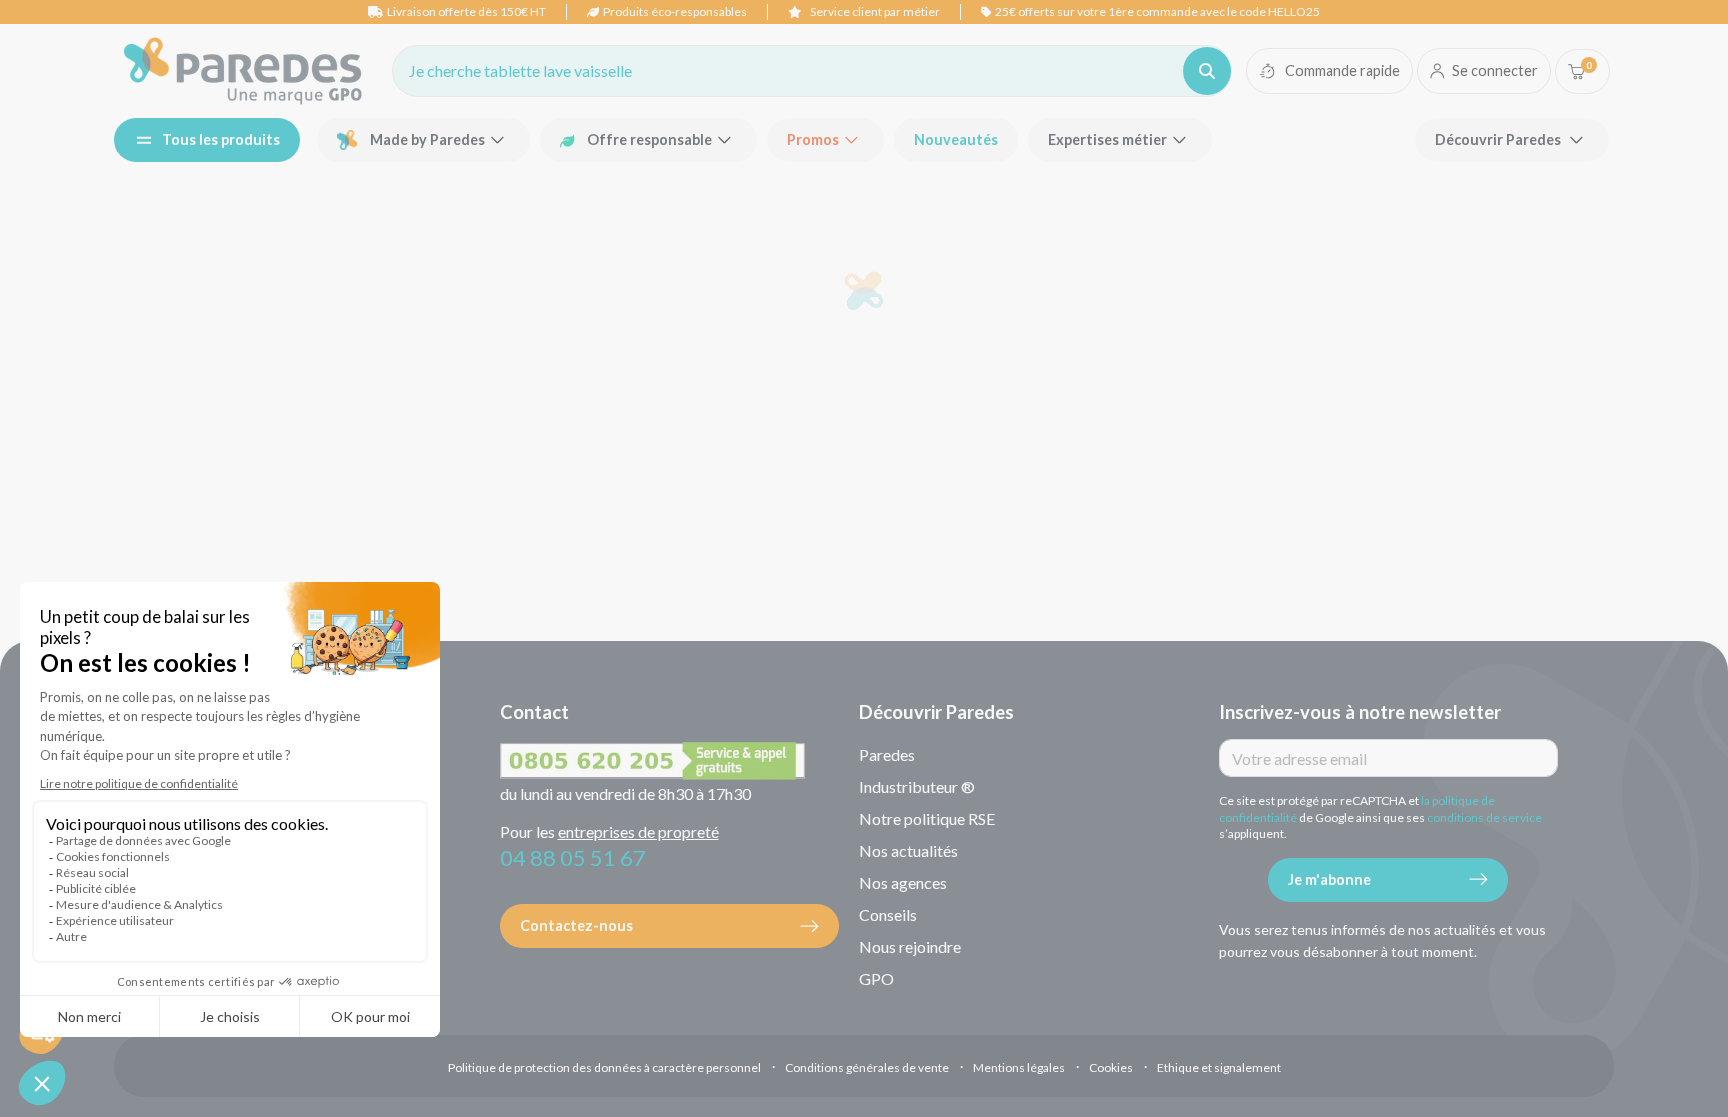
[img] (243, 71)
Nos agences (903, 882)
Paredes (887, 754)
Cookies (1111, 1067)
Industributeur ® (917, 786)
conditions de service (1484, 817)
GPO (876, 978)
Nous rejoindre (910, 946)
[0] (1576, 71)
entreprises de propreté (638, 831)
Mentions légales (1019, 1067)
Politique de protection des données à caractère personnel (604, 1067)
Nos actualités (908, 850)
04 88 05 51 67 (573, 857)
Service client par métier (875, 11)
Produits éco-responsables (675, 11)
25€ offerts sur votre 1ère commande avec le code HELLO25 (1157, 11)
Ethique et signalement (1219, 1067)
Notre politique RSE (927, 818)
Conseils (888, 914)
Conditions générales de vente (867, 1067)
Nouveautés (956, 139)
